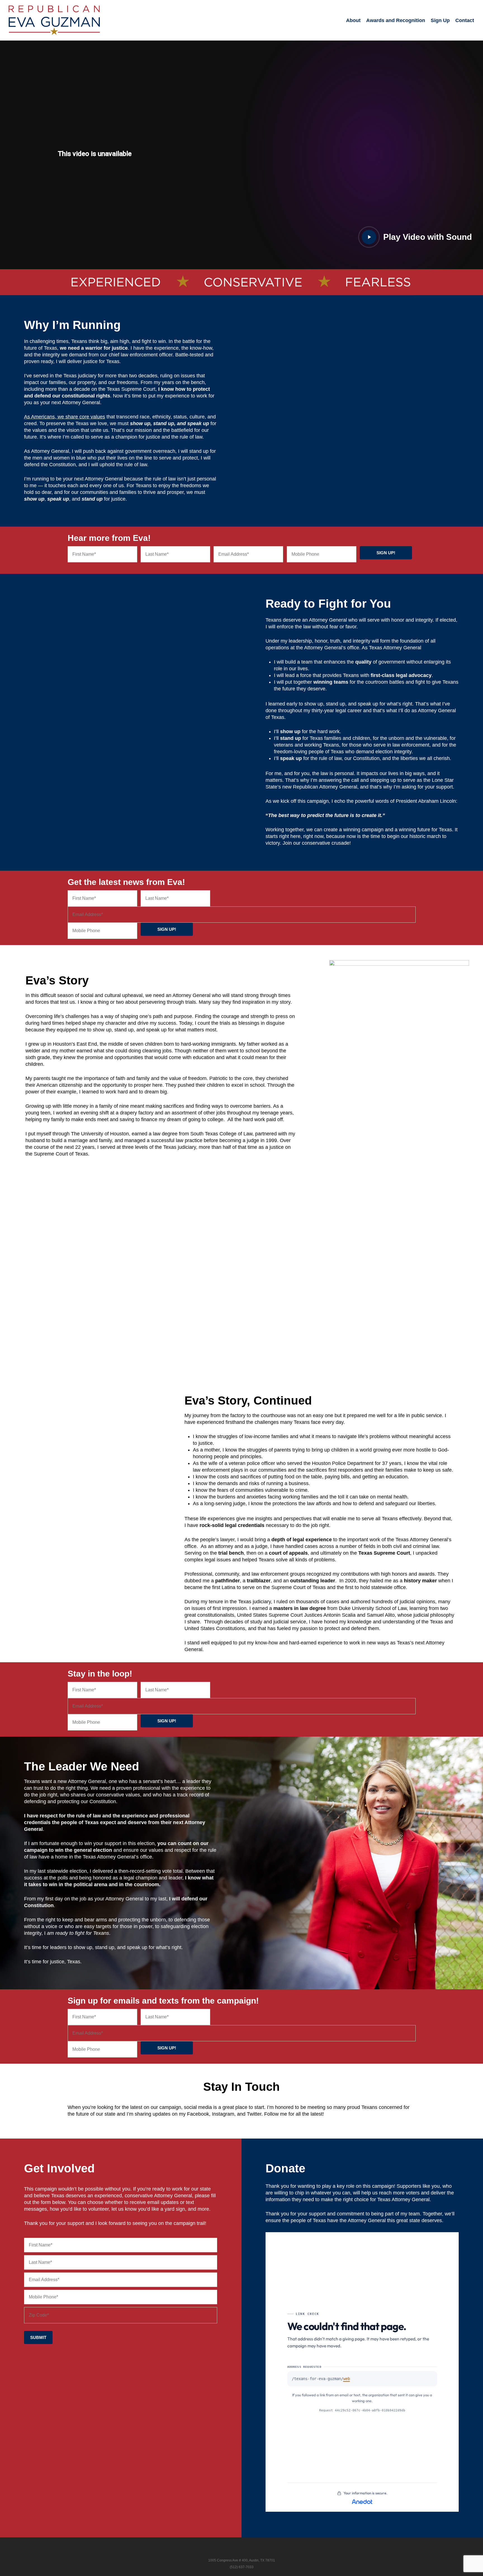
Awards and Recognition (396, 20)
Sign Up (440, 20)
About (353, 20)
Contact (465, 20)
